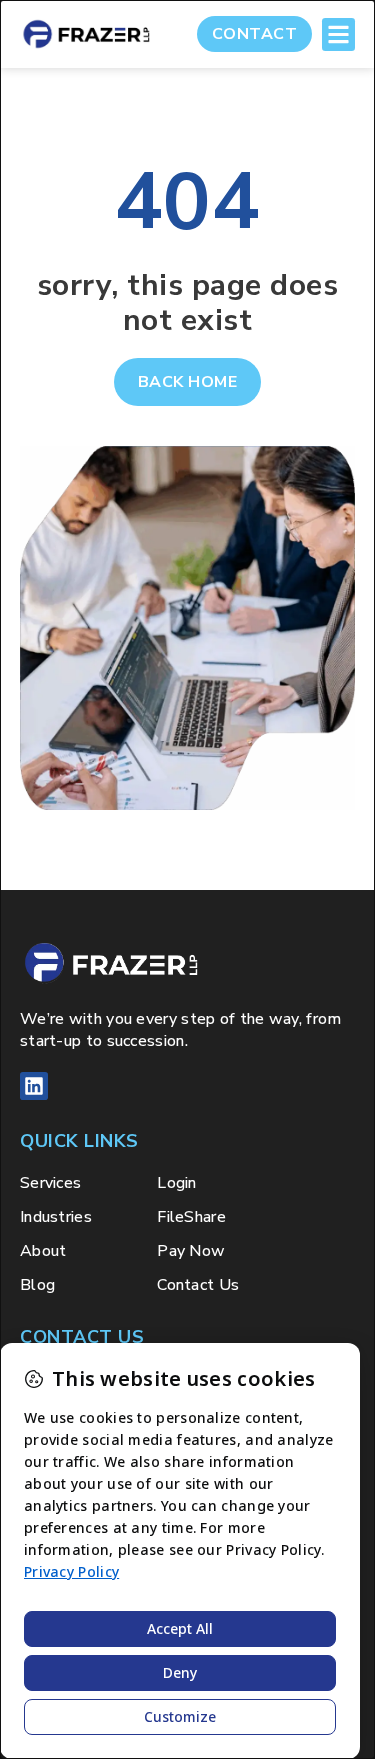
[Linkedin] (34, 1086)
